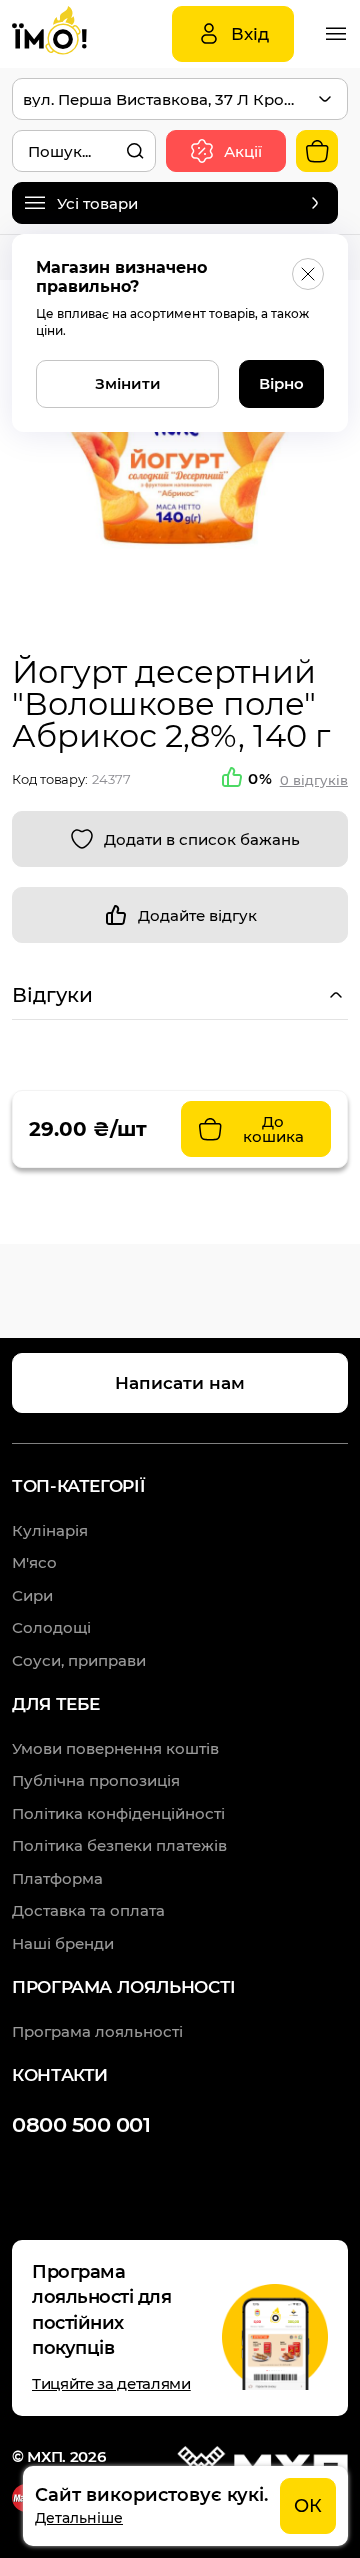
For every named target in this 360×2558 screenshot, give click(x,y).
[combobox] (84, 151)
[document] (185, 2506)
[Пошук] (135, 151)
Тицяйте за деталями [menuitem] (111, 2383)
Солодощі (51, 1627)
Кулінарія (50, 1530)
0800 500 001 (81, 2124)
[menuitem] (115, 1748)
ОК (308, 2506)
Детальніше (79, 2518)
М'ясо (34, 1562)
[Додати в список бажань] (180, 839)
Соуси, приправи (79, 1660)
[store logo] (72, 34)
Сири (32, 1595)
